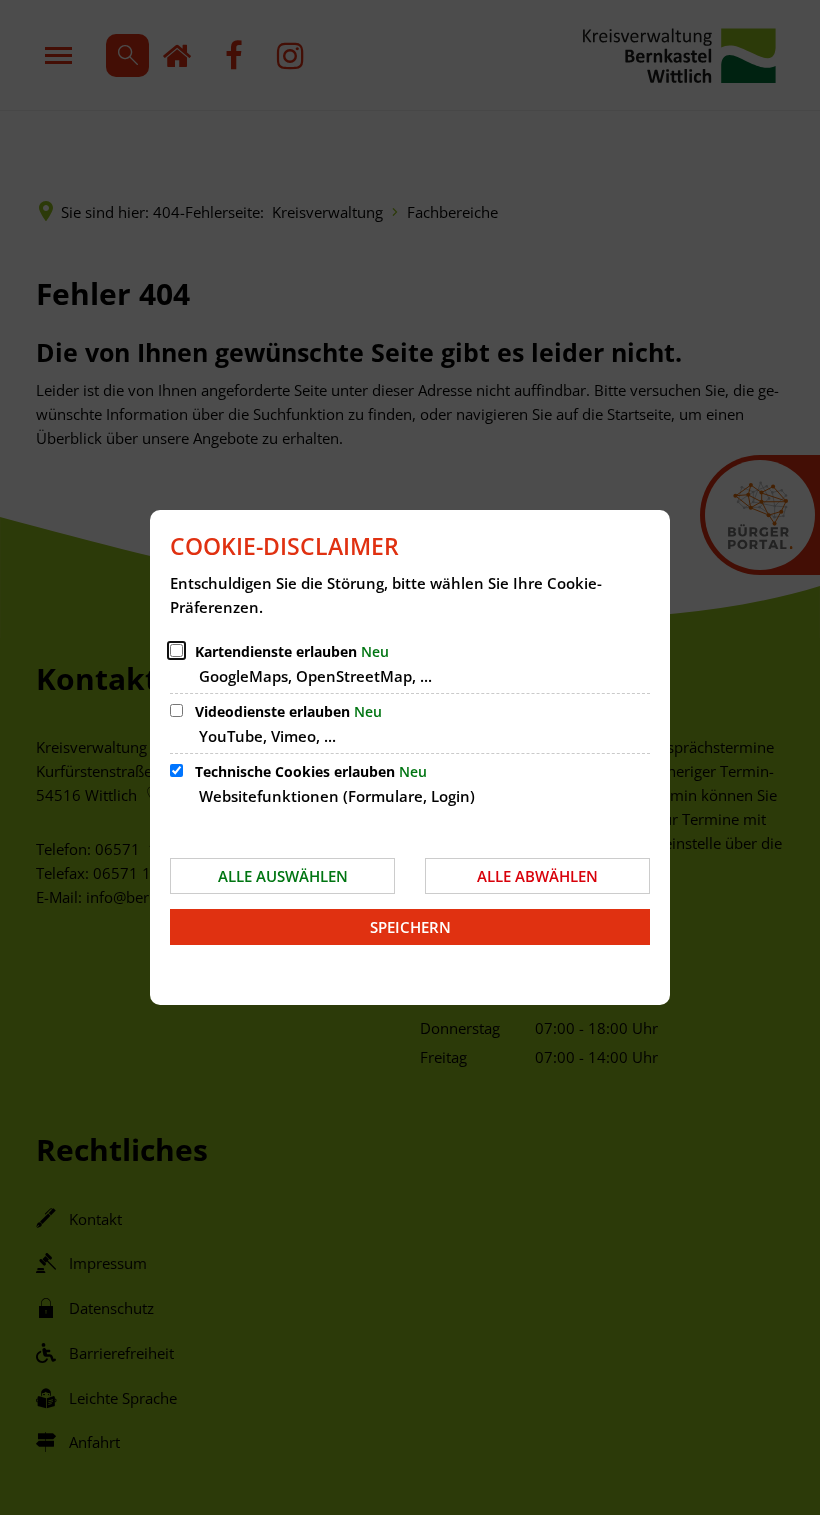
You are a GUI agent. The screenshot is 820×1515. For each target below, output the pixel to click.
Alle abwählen (537, 876)
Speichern (410, 927)
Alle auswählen (283, 876)
